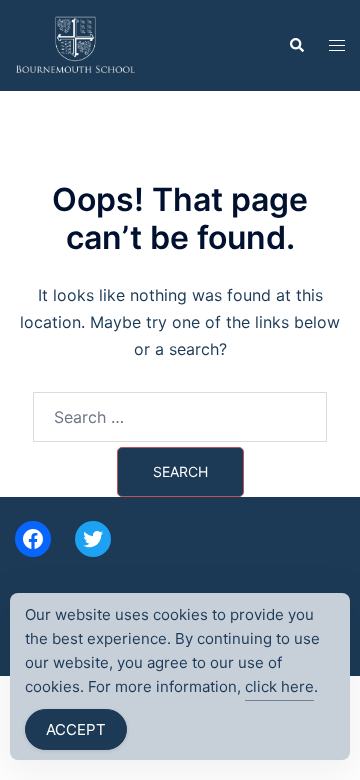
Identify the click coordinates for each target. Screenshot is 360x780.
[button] (296, 45)
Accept (76, 729)
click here (279, 686)
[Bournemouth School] (75, 44)
